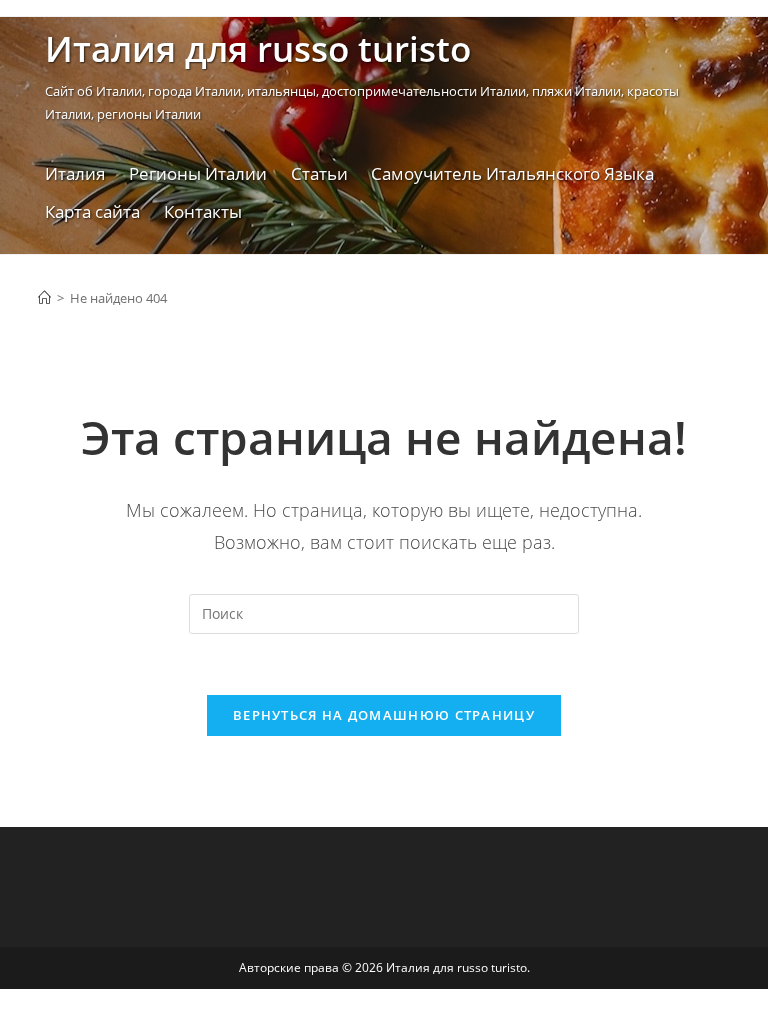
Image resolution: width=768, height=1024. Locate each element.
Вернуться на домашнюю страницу (384, 715)
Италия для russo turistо (258, 48)
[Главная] (44, 298)
